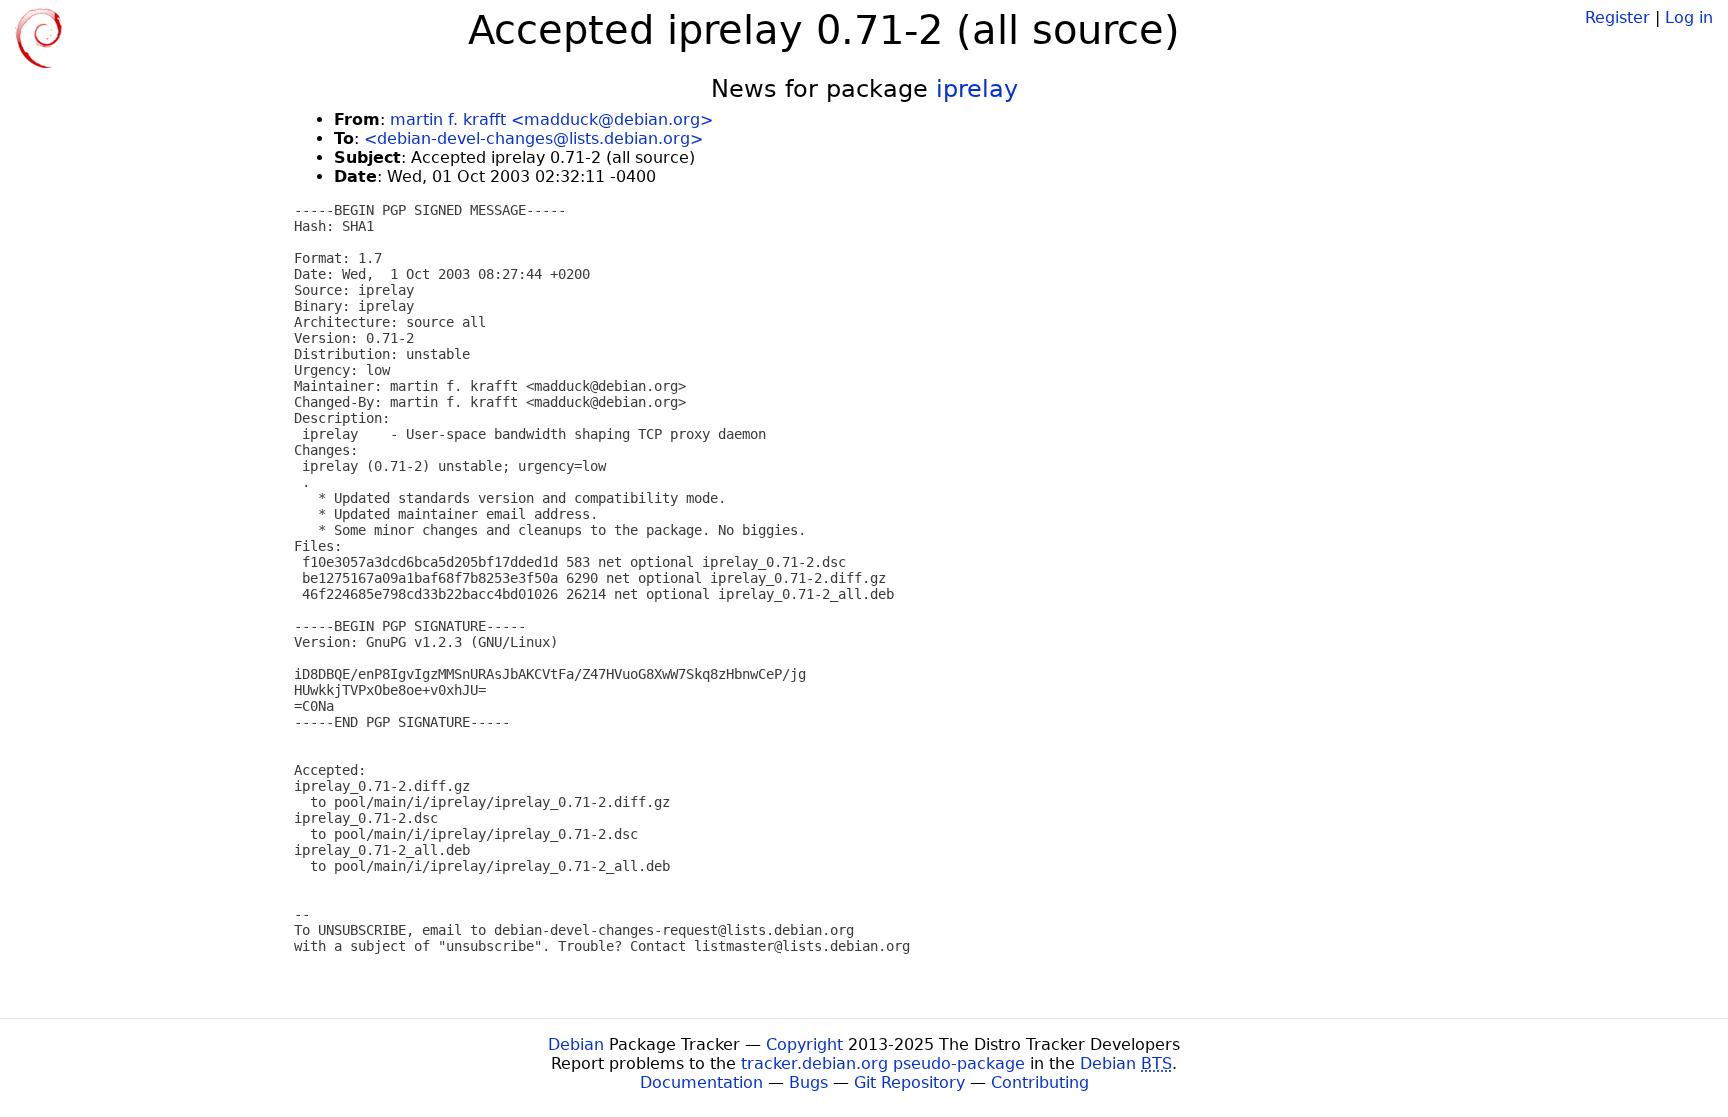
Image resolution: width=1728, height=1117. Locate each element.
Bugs (808, 1082)
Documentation (701, 1082)
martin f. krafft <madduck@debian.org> (551, 119)
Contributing (1040, 1082)
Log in (1689, 17)
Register (1617, 17)
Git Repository (909, 1082)
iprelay (977, 89)
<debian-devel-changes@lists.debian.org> (533, 138)
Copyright (804, 1044)
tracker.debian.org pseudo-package (883, 1063)
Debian (576, 1044)
